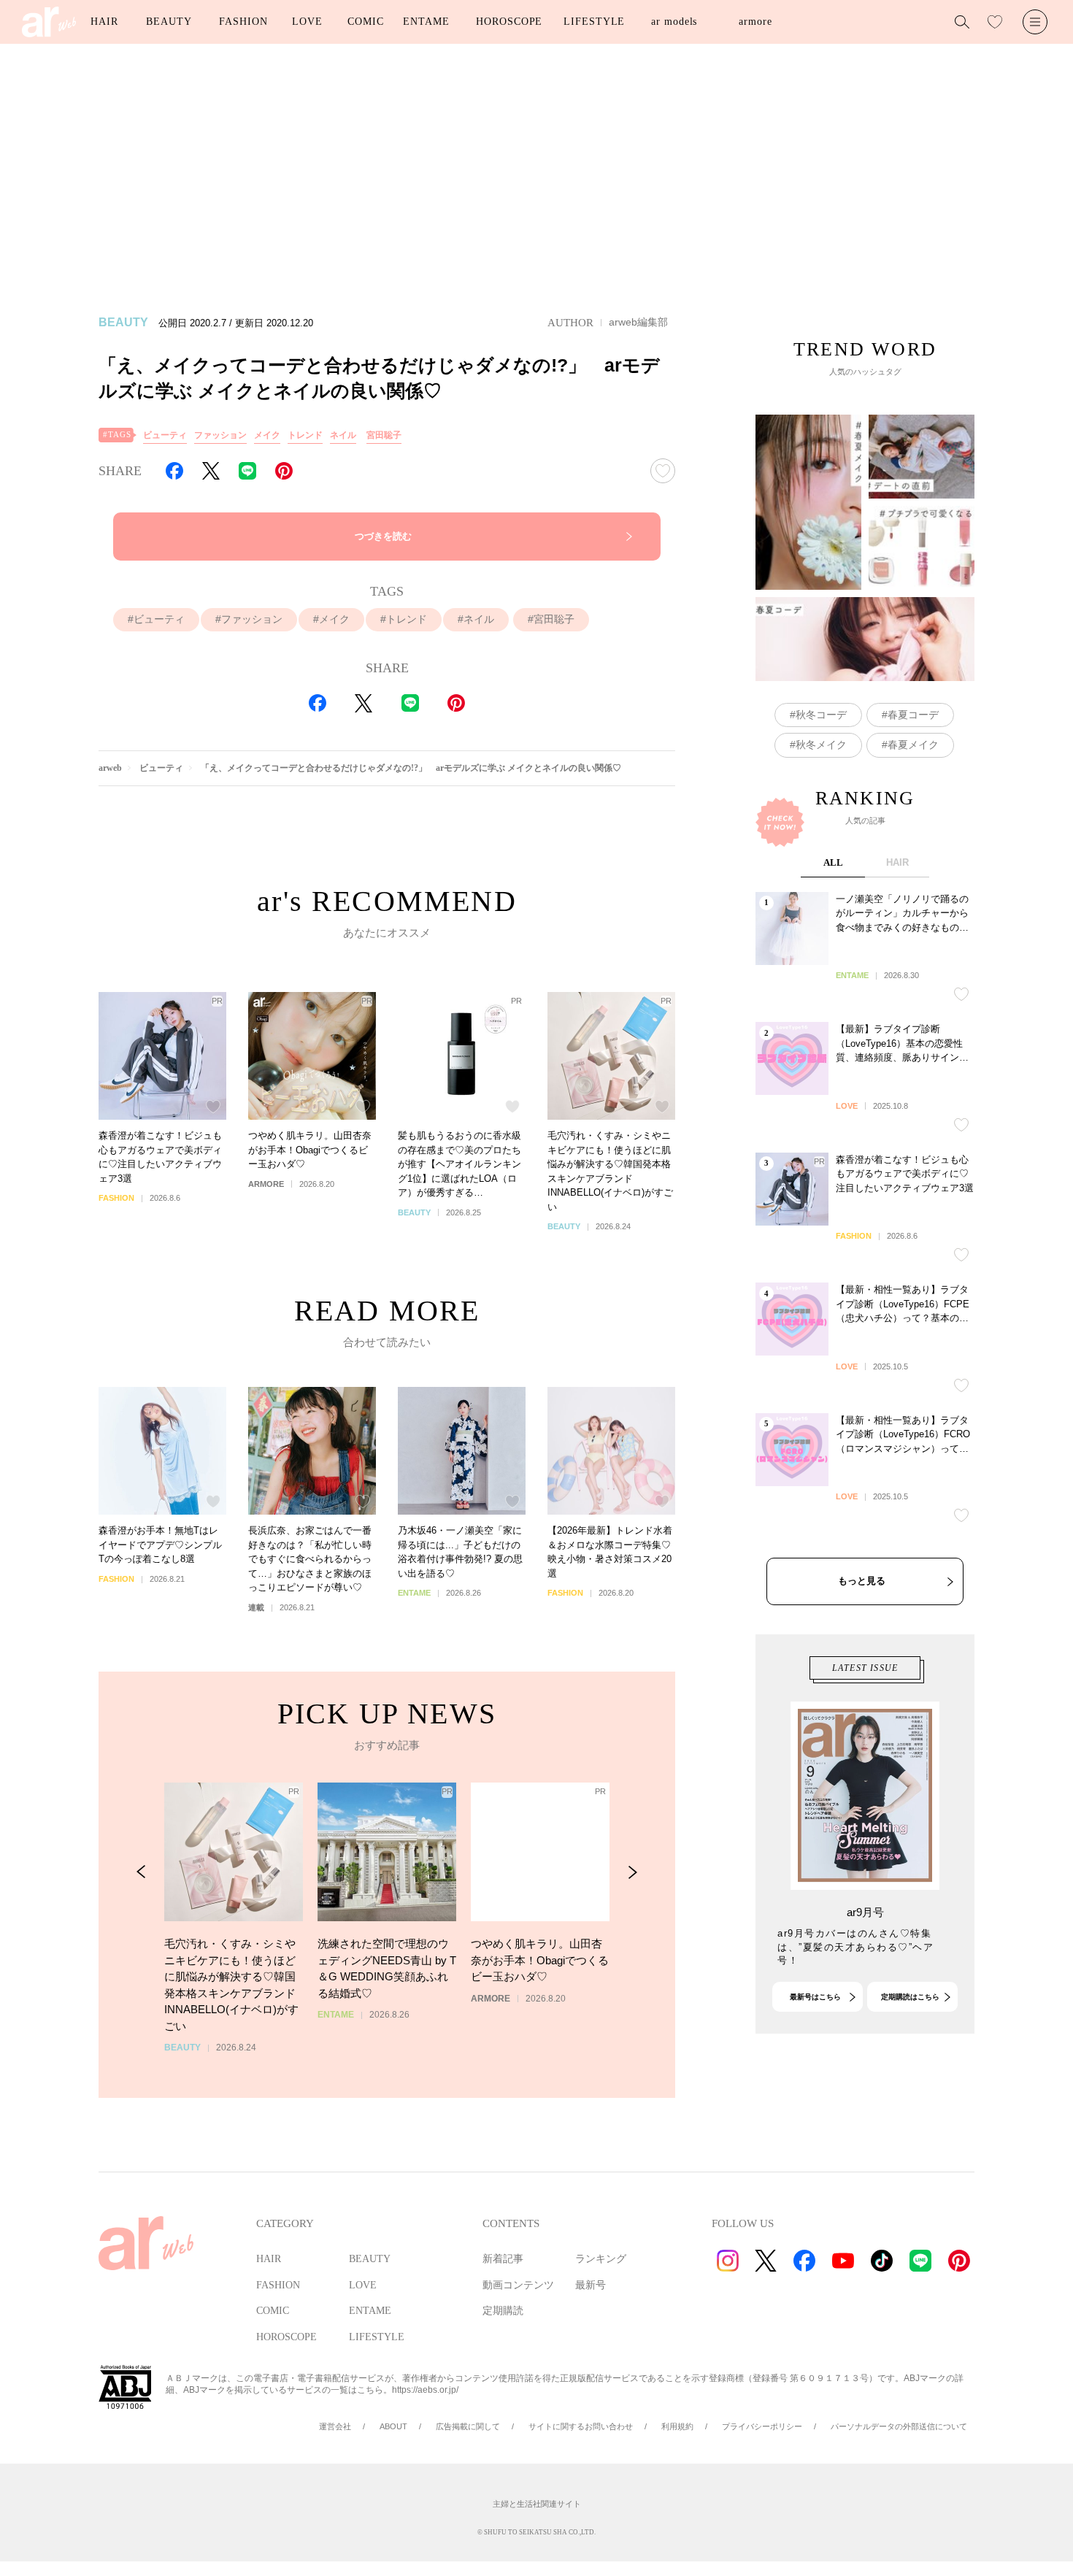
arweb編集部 (638, 322)
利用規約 (677, 2426)
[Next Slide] (632, 1872)
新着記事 (503, 2259)
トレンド (305, 435)
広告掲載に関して (468, 2426)
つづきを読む (383, 536)
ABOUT (393, 2426)
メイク (267, 435)
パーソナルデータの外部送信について (899, 2426)
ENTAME (426, 22)
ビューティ (165, 435)
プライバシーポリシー (762, 2426)
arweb (110, 768)
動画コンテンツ (518, 2285)
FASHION (243, 22)
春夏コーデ (913, 715)
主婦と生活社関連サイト (537, 2504)
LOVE (307, 22)
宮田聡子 (384, 435)
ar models (674, 22)
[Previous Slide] (141, 1872)
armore (755, 22)
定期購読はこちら (910, 1997)
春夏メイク (913, 745)
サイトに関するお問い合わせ (581, 2426)
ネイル (343, 435)
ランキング (601, 2259)
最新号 (591, 2285)
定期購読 (503, 2311)
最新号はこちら (815, 1997)
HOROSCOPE (509, 22)
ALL (833, 862)
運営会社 (335, 2426)
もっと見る (862, 1581)
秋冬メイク (821, 745)
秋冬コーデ (821, 715)
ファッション (220, 435)
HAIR (104, 22)
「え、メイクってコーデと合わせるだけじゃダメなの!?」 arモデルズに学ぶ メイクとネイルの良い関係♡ (411, 768)
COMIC (366, 22)
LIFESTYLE (594, 22)
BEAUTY (169, 22)
